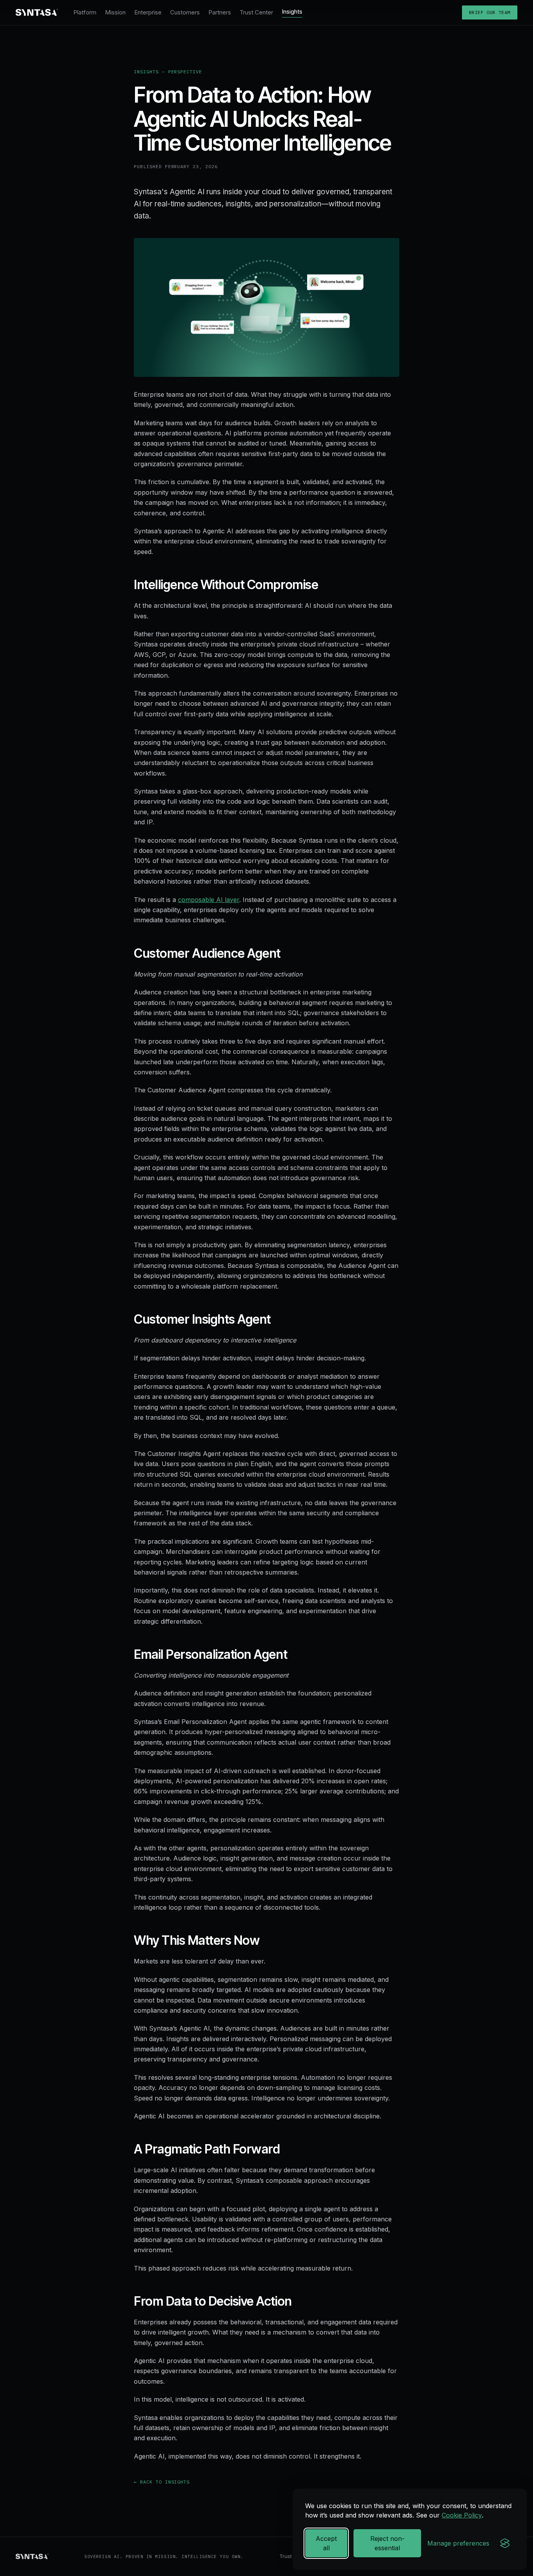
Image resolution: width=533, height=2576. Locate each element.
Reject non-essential (387, 2543)
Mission (115, 12)
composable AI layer (209, 900)
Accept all (326, 2543)
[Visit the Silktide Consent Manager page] (505, 2543)
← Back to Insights (162, 2482)
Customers (185, 12)
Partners (220, 12)
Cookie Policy (462, 2515)
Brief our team (490, 12)
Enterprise (148, 12)
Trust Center (256, 12)
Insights (292, 12)
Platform (85, 12)
